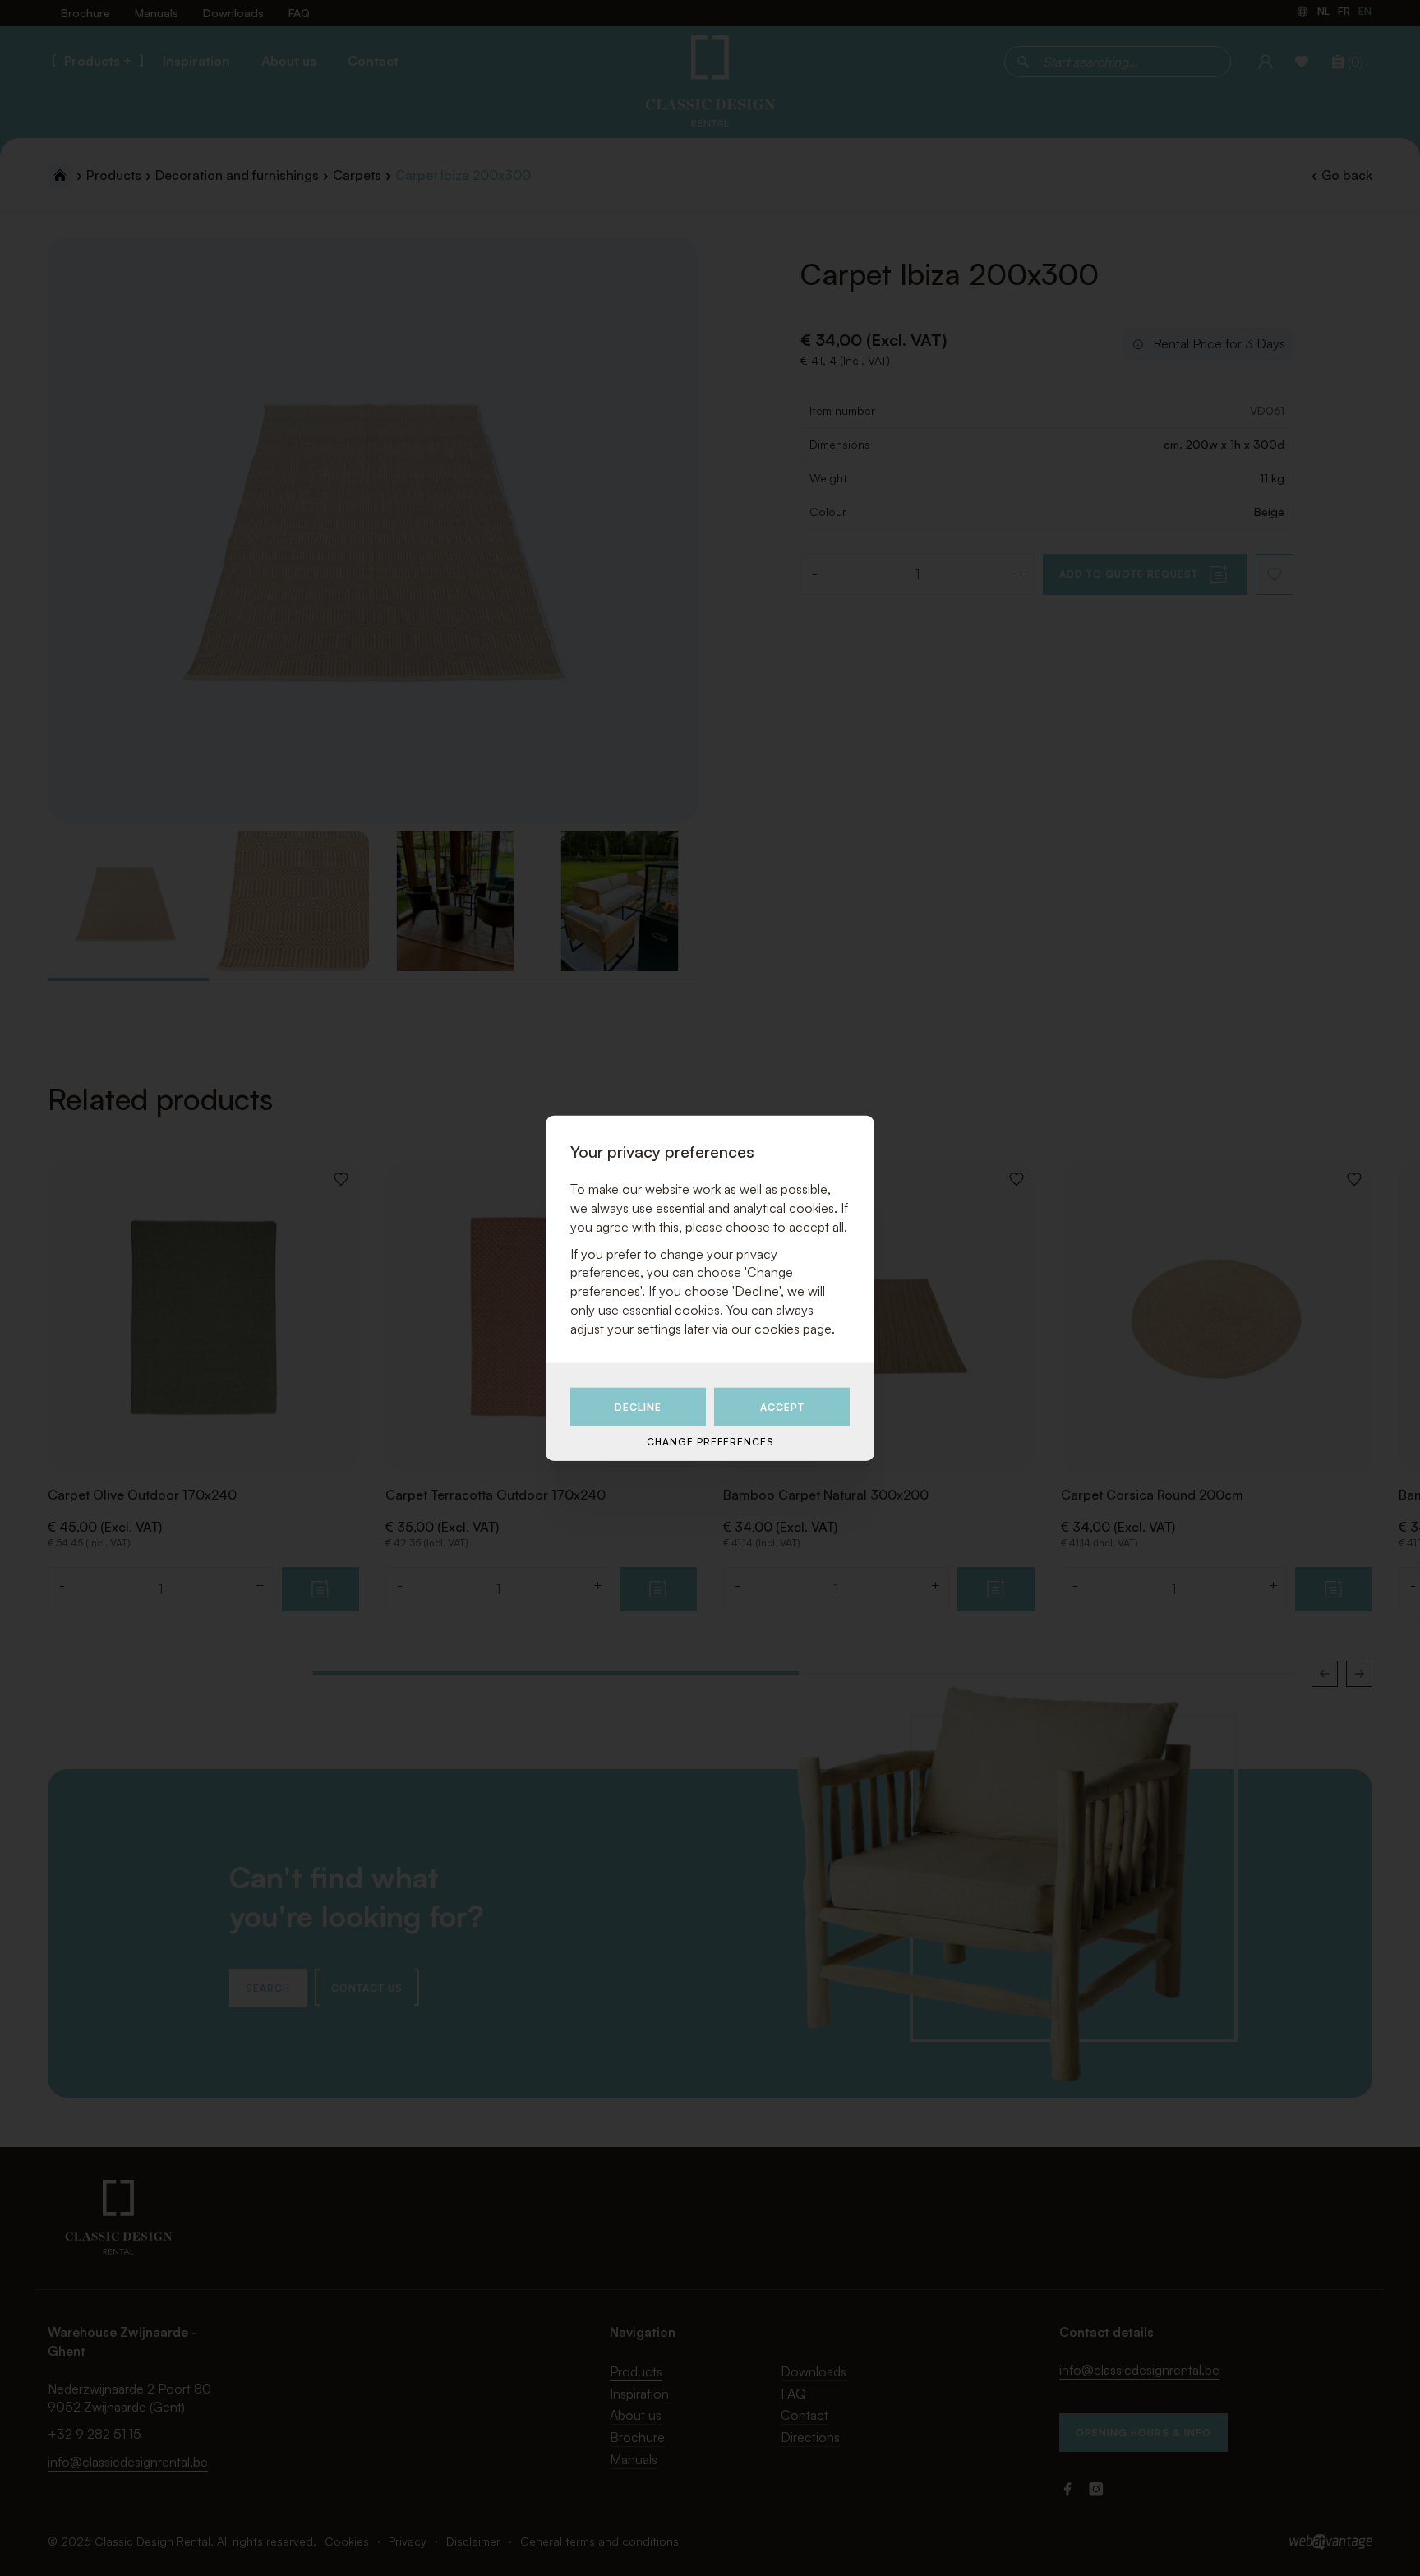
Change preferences (710, 1442)
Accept (782, 1407)
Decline (638, 1407)
